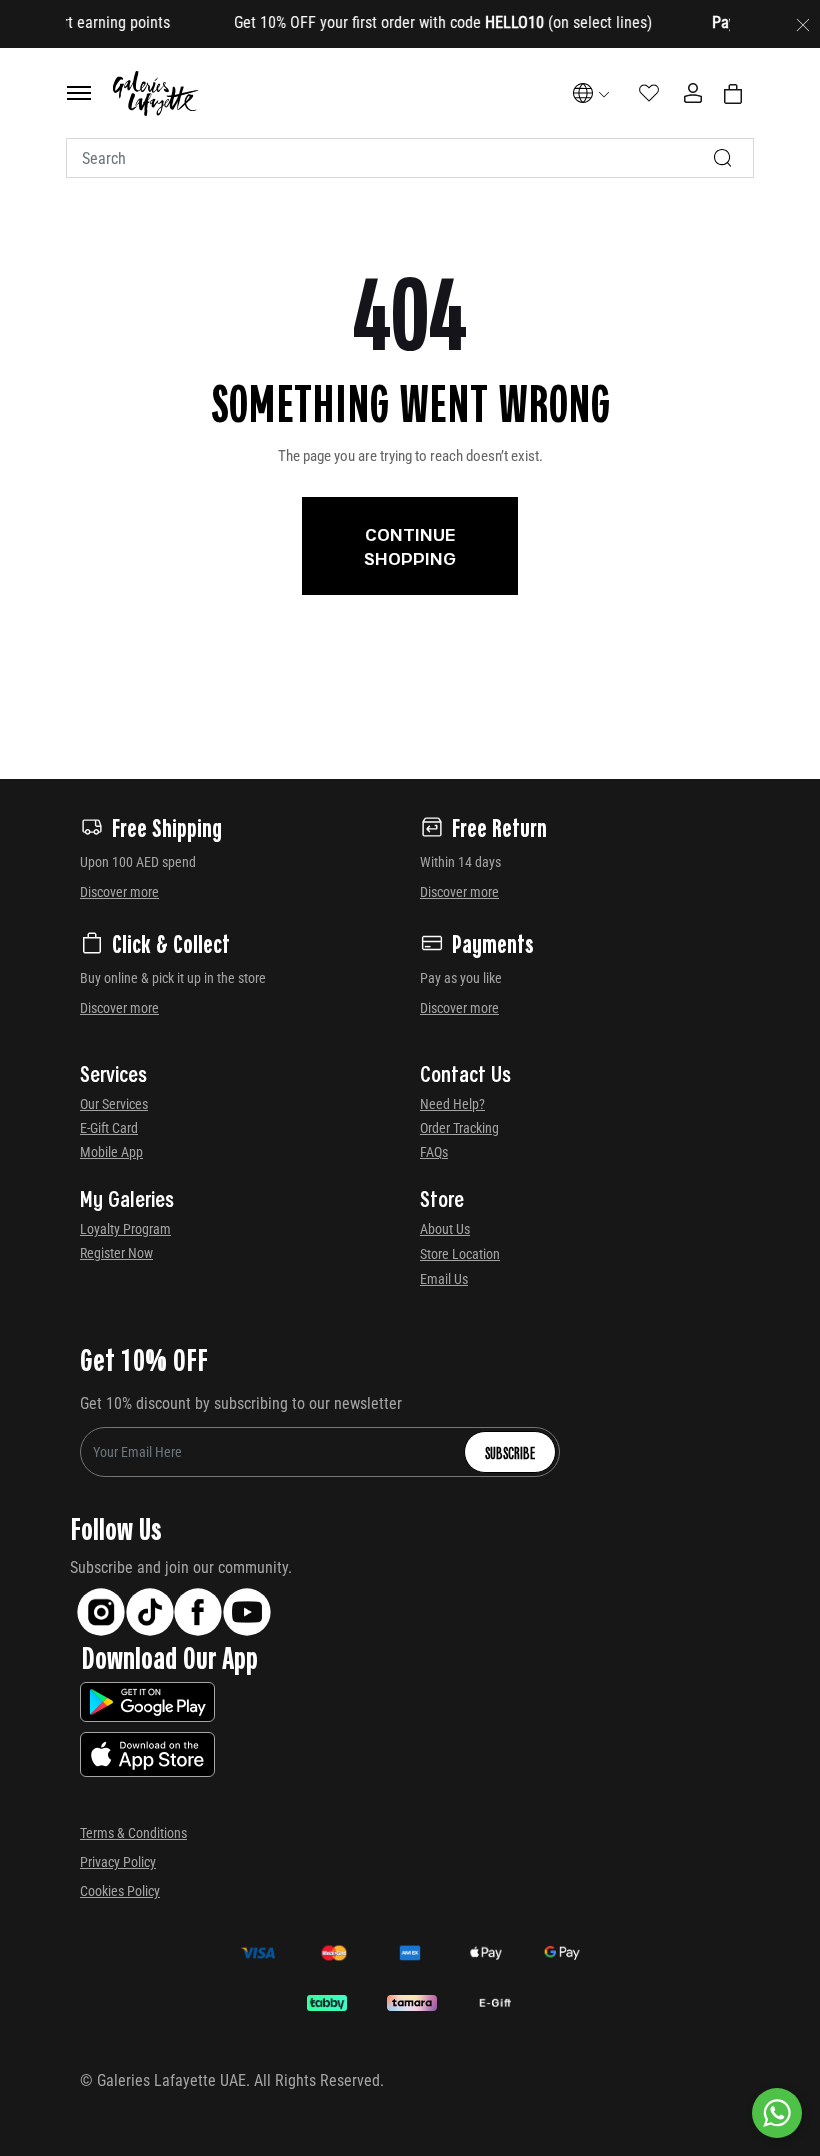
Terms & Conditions (133, 1833)
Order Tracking (459, 1128)
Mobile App (111, 1152)
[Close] (803, 24)
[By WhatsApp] (777, 2113)
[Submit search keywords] (723, 158)
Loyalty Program (125, 1229)
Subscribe (510, 1452)
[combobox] (410, 158)
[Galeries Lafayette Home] (156, 93)
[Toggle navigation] (79, 93)
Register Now (116, 1253)
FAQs (434, 1152)
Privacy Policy (118, 1862)
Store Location (460, 1254)
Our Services (114, 1104)
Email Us (444, 1279)
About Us (445, 1229)
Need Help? (452, 1104)
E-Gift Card (109, 1128)
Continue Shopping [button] (410, 546)
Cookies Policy (120, 1891)
